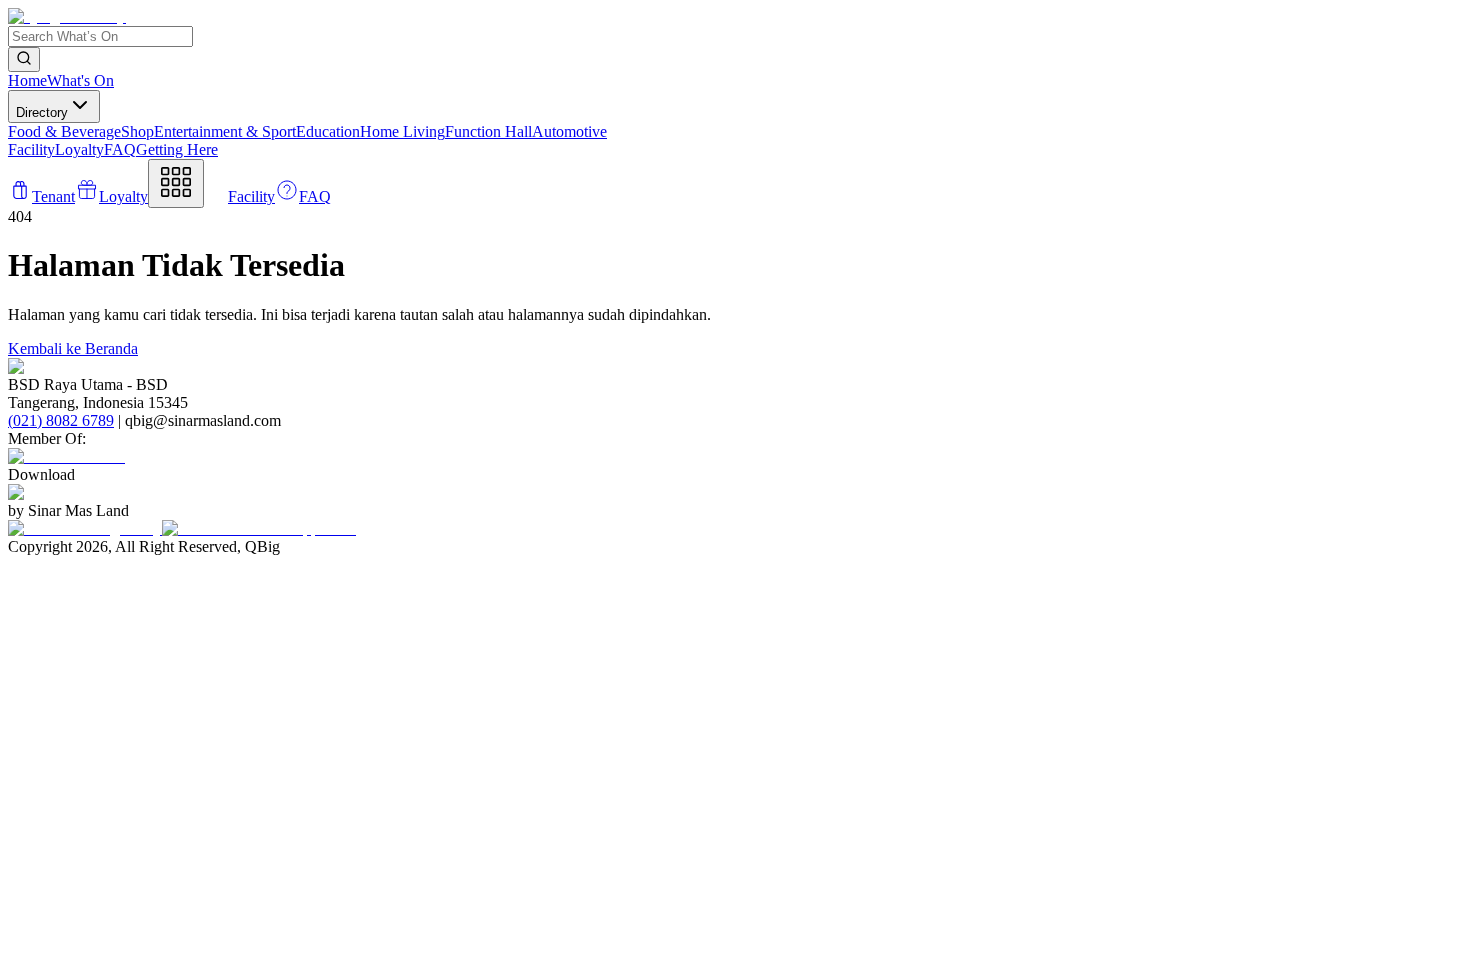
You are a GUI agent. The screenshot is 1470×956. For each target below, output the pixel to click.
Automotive (569, 131)
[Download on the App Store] (259, 528)
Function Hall (488, 131)
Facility (31, 149)
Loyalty (79, 149)
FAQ (120, 149)
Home (27, 80)
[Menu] (176, 183)
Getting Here (177, 149)
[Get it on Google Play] (85, 528)
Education (328, 131)
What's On (80, 80)
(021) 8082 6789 (61, 420)
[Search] (24, 59)
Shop (137, 131)
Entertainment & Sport (225, 131)
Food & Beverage (64, 131)
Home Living (402, 131)
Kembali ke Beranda (73, 348)
